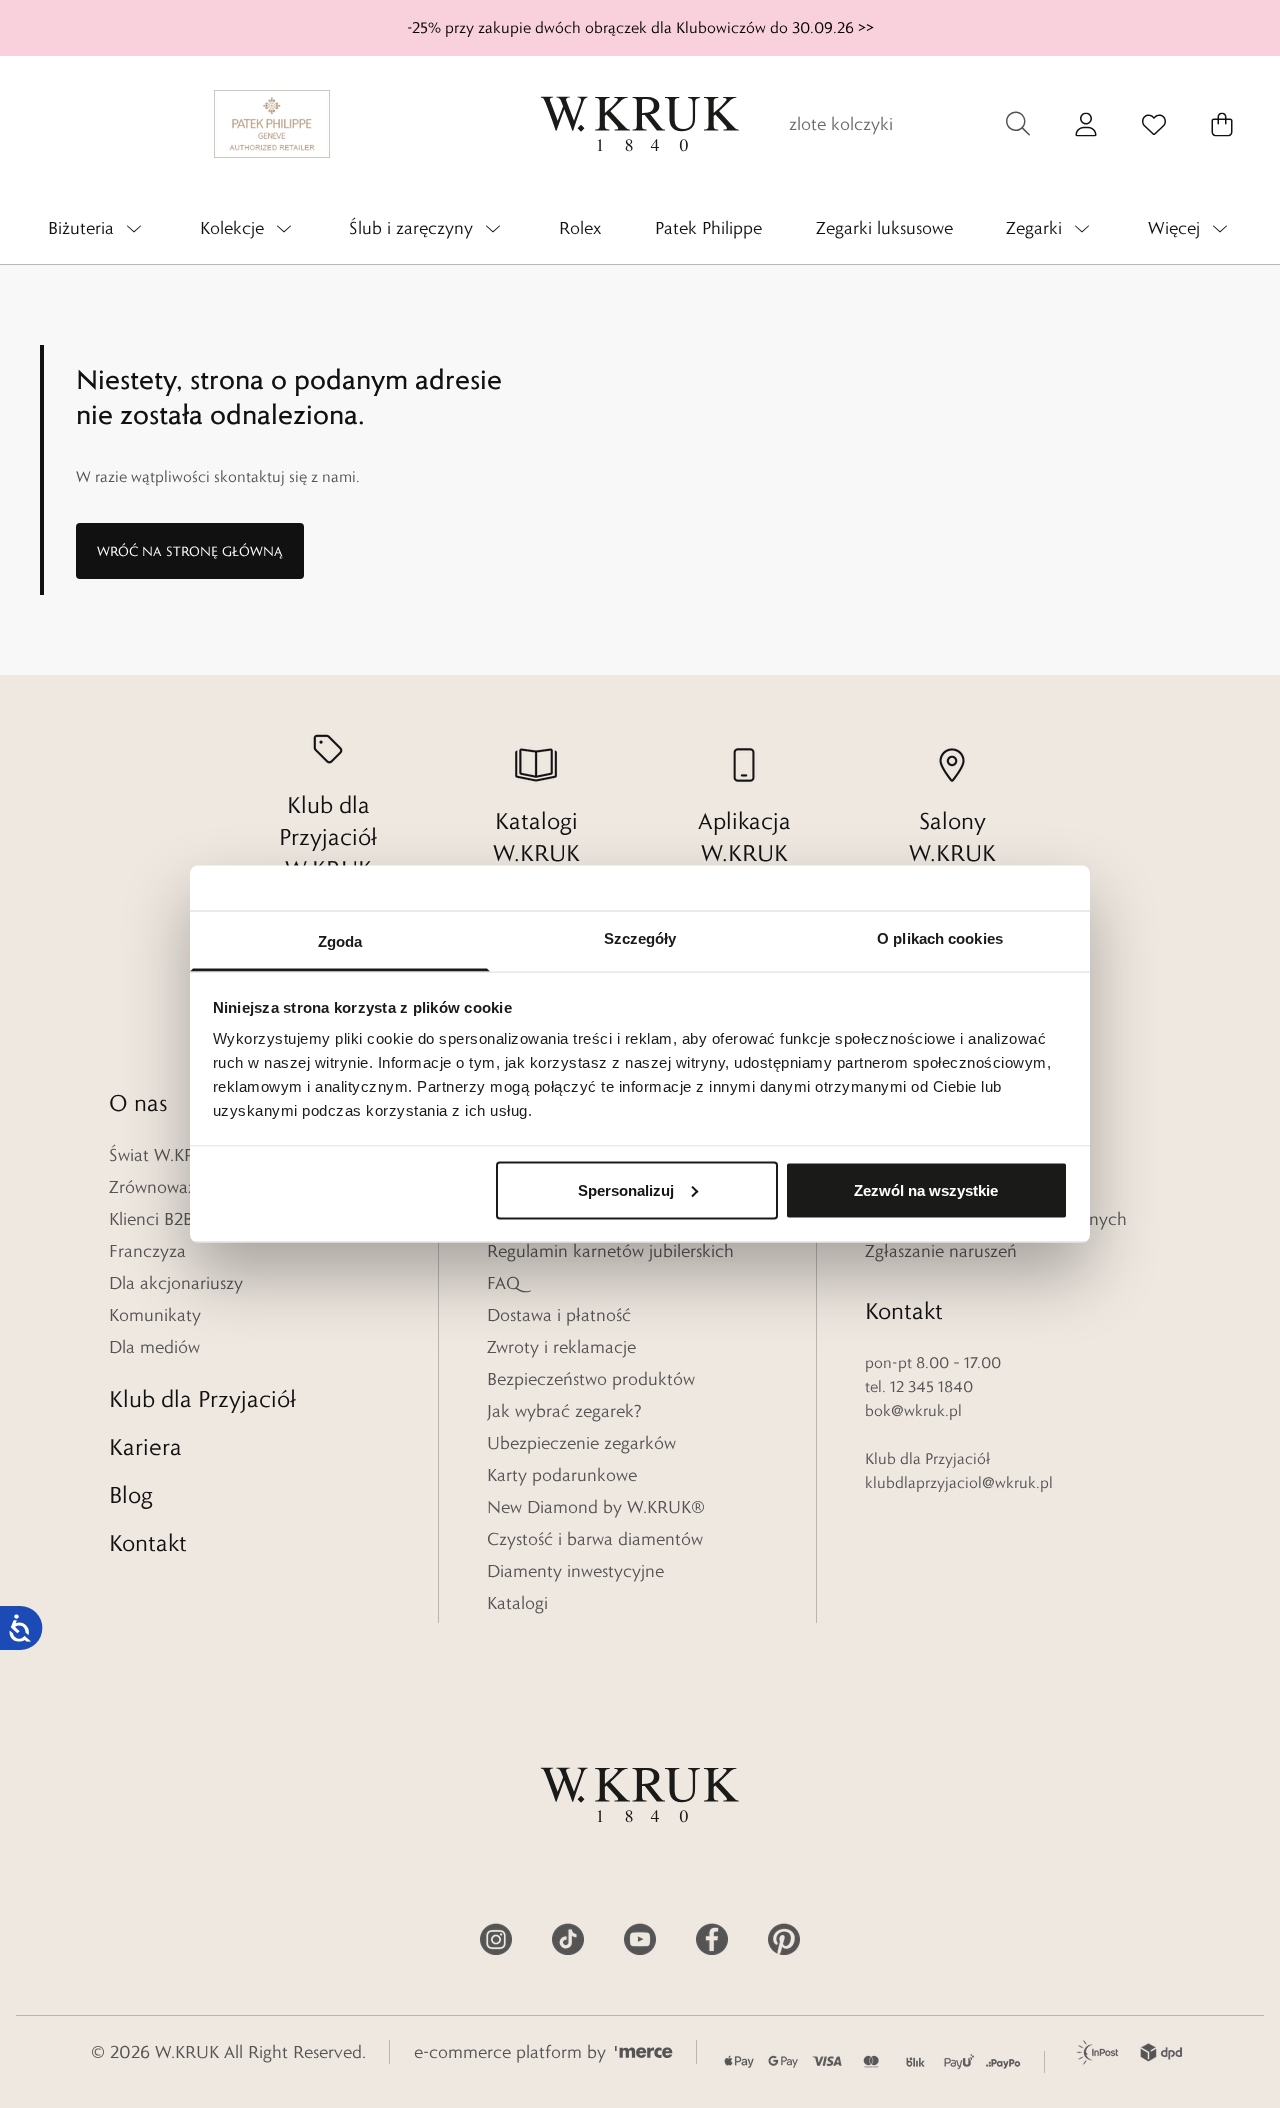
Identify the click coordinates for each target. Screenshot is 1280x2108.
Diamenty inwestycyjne (575, 1571)
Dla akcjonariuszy (176, 1283)
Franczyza (147, 1251)
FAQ (503, 1283)
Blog (131, 1494)
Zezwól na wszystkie (926, 1189)
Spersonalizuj (626, 1189)
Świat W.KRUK (163, 1155)
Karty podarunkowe (562, 1475)
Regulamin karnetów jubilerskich (610, 1251)
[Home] (640, 124)
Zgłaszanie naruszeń (941, 1251)
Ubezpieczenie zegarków (581, 1443)
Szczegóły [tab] (640, 938)
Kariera (145, 1446)
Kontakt (148, 1542)
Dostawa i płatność (559, 1315)
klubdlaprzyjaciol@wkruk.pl (959, 1482)
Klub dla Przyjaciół (202, 1398)
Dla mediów (154, 1347)
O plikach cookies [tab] (940, 938)
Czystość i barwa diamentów (595, 1539)
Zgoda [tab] (340, 941)
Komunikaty (155, 1315)
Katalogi (517, 1603)
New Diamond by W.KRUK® (596, 1507)
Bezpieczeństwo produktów (591, 1379)
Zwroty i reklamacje (561, 1347)
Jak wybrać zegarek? (564, 1411)
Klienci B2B (151, 1219)
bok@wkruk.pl (913, 1410)
